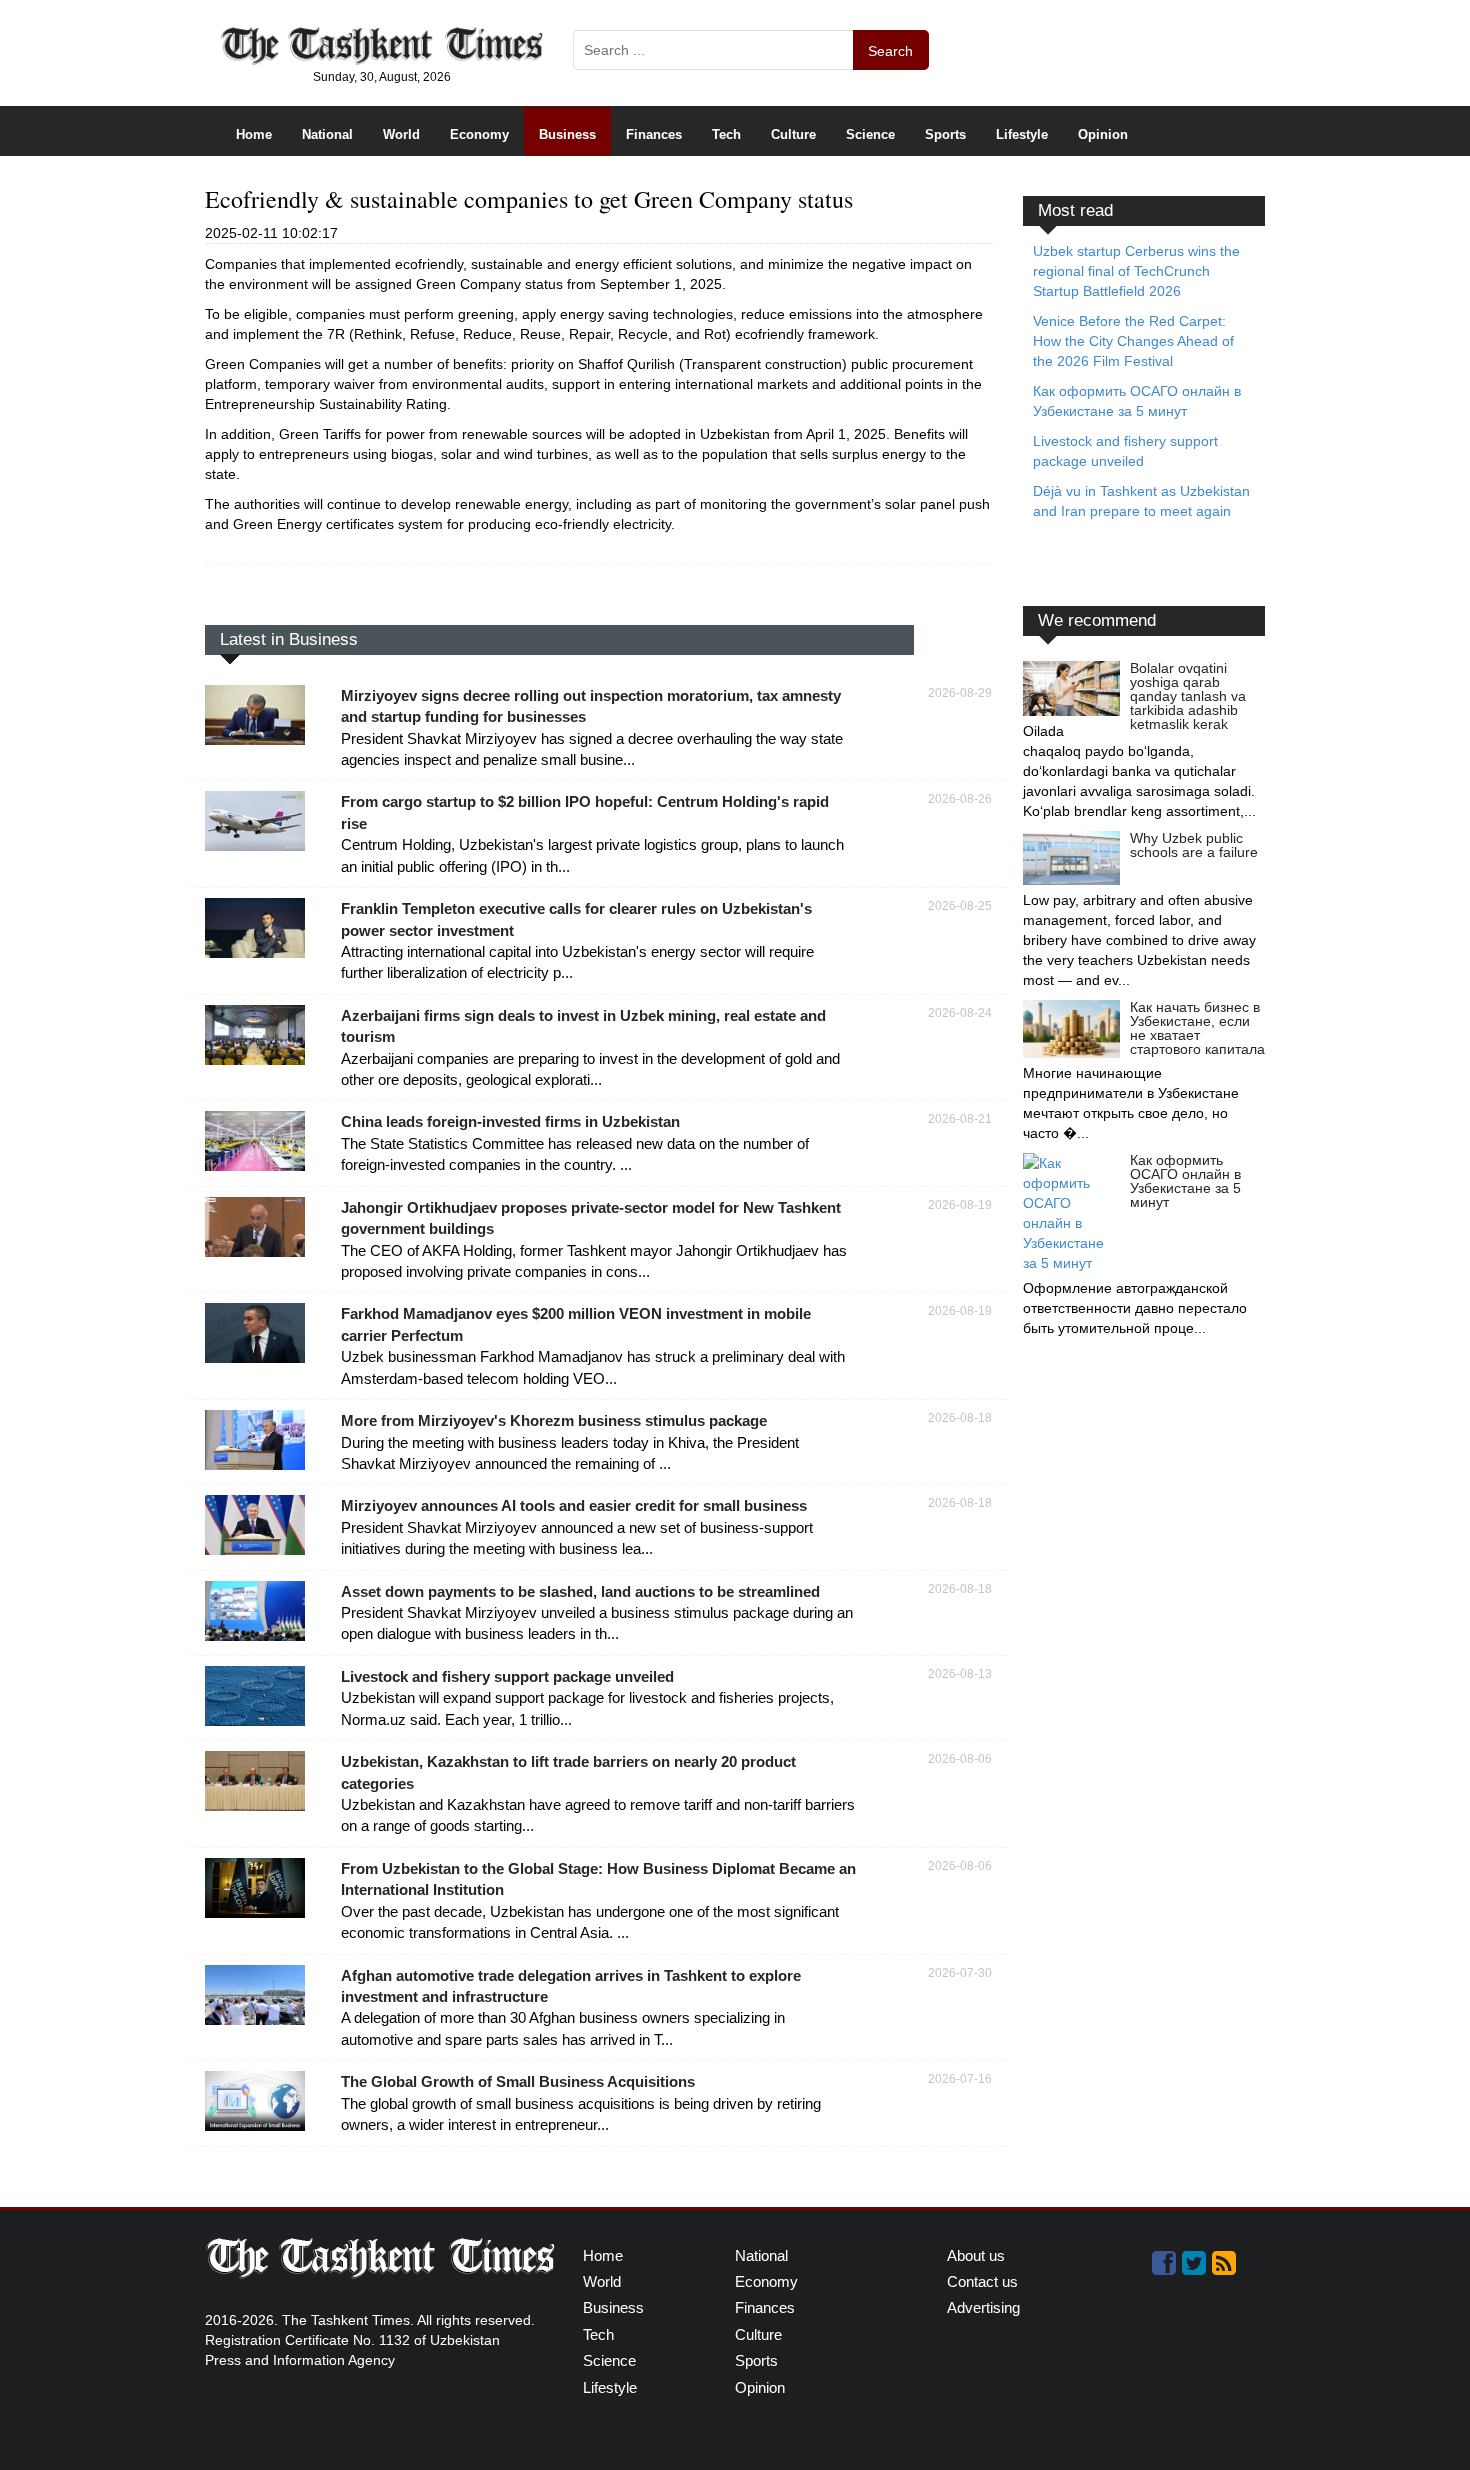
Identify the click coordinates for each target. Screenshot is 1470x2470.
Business (567, 134)
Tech (726, 134)
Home (254, 134)
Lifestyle (1022, 134)
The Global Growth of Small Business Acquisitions (518, 2081)
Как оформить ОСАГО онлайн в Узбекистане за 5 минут (1185, 1181)
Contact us (982, 2281)
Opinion (1103, 134)
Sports (945, 134)
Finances (654, 134)
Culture (793, 134)
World (401, 134)
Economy (479, 134)
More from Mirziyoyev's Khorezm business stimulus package (554, 1420)
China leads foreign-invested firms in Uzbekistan (510, 1121)
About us (976, 2255)
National (327, 134)
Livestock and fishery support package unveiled (507, 1676)
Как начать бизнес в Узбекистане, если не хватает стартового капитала (1197, 1028)
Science (870, 134)
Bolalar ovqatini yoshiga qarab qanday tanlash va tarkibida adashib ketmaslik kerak (1188, 696)
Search (890, 51)
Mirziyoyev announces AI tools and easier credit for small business (574, 1505)
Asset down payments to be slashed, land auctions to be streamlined (580, 1591)
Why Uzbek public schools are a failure (1194, 845)
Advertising (983, 2307)
